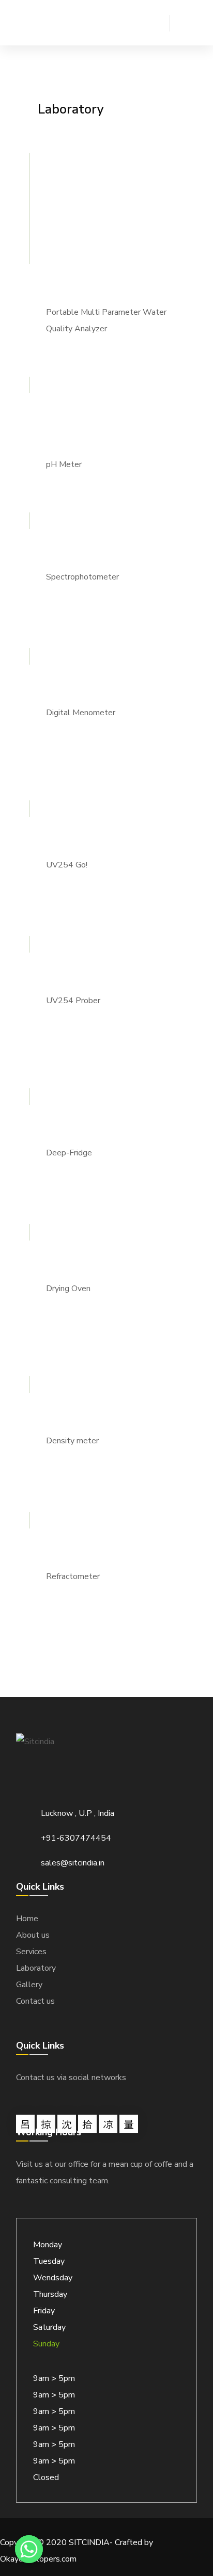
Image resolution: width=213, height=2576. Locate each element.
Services (31, 1952)
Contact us (35, 2001)
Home (27, 1919)
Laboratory (36, 1968)
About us (33, 1935)
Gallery (29, 1985)
